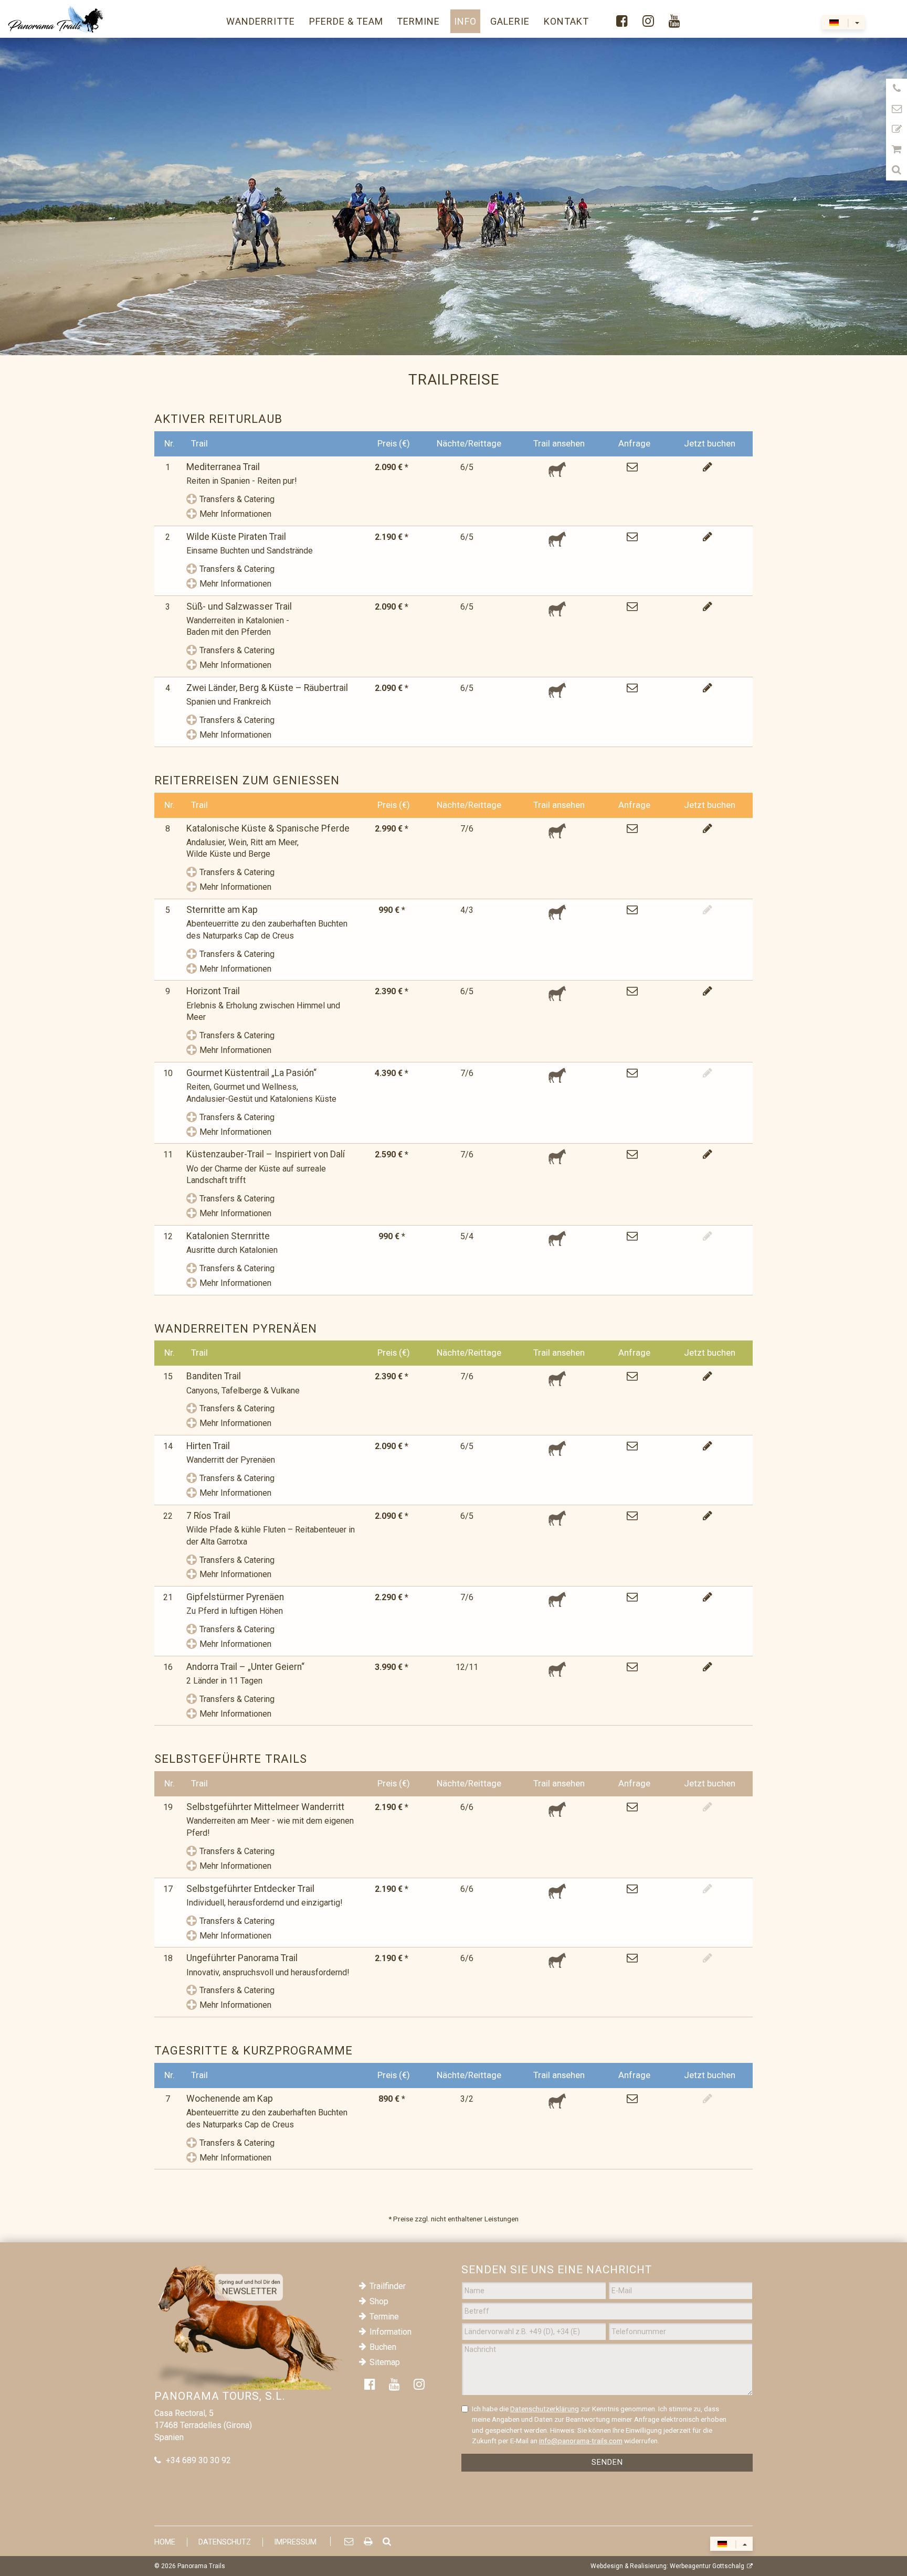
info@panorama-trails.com (581, 2441)
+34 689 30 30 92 (198, 2460)
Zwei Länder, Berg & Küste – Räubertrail (267, 688)
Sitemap (385, 2362)
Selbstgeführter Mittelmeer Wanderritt (265, 1807)
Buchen (383, 2347)
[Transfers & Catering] (192, 500)
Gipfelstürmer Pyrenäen (235, 1597)
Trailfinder (388, 2286)
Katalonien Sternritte (228, 1236)
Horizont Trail (213, 991)
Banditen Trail (214, 1376)
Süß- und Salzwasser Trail (239, 606)
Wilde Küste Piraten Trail (236, 537)
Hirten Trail (208, 1446)
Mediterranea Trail (223, 467)
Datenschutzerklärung (545, 2409)
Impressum (295, 2542)
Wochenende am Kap (230, 2099)
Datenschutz (225, 2542)
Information (391, 2332)
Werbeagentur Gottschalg (707, 2566)
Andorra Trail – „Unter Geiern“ (245, 1667)
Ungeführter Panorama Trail (242, 1958)
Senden (607, 2462)
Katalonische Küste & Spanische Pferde (268, 828)
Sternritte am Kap (222, 910)
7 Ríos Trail (208, 1516)
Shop (379, 2301)
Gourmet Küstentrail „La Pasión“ (251, 1073)
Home (165, 2542)
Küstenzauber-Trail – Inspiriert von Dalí (266, 1154)
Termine (384, 2317)
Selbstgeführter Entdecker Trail (250, 1889)
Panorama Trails (201, 2566)
